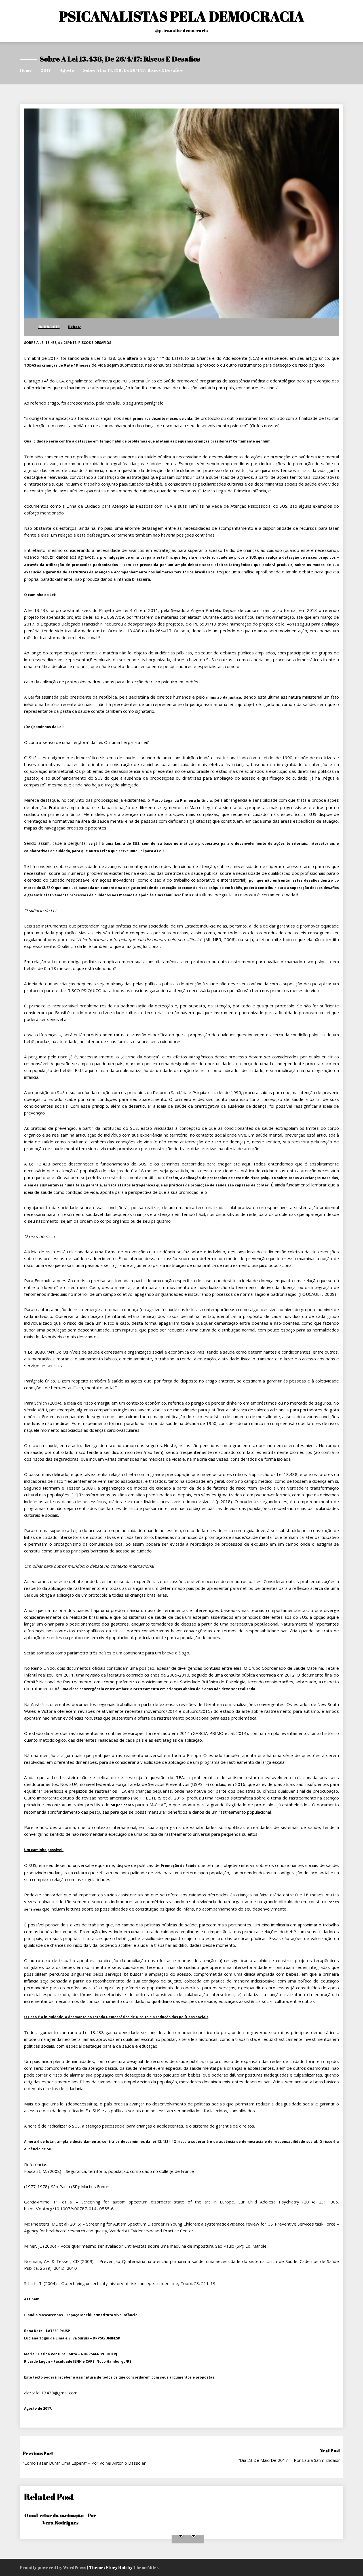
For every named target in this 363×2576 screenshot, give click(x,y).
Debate (75, 327)
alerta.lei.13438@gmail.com (51, 2393)
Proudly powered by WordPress (53, 2567)
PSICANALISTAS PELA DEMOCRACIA (182, 16)
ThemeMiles (146, 2567)
